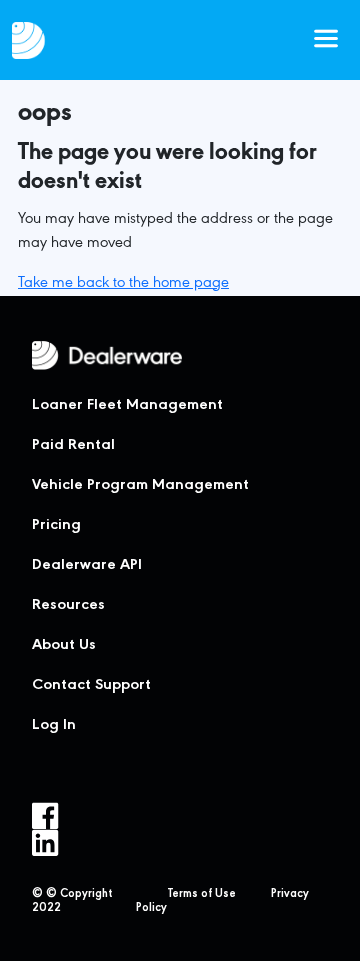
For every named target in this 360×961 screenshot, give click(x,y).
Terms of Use (202, 895)
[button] (326, 40)
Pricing (56, 526)
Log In (54, 726)
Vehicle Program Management (140, 486)
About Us (64, 646)
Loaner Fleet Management (127, 406)
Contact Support (91, 686)
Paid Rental (73, 446)
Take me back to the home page (123, 284)
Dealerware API (87, 566)
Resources (68, 606)
